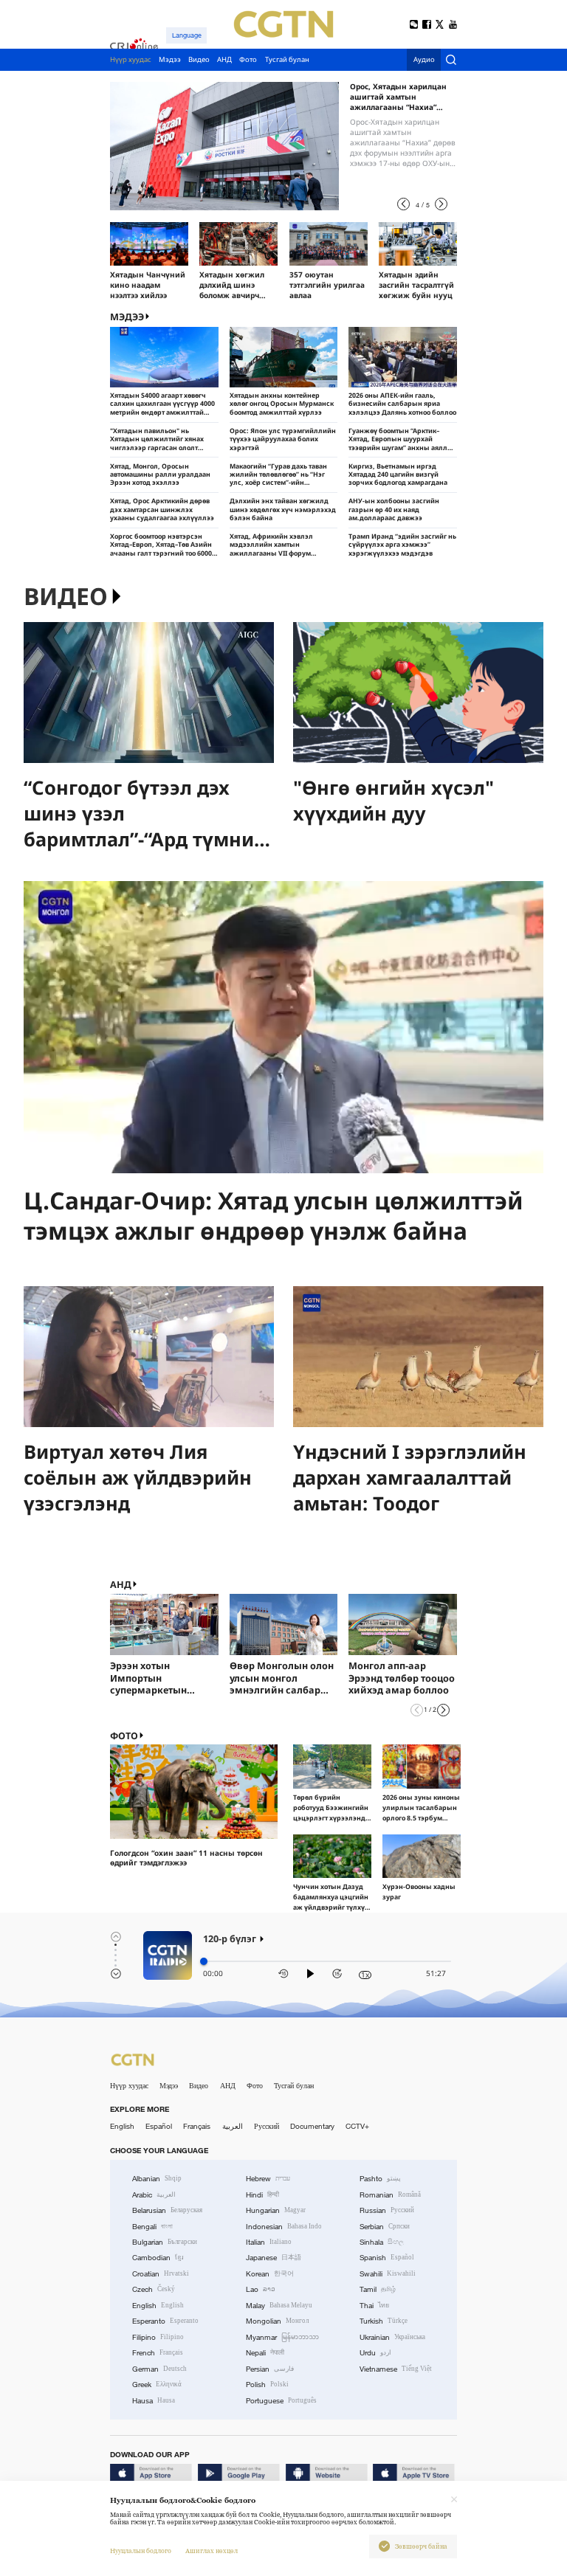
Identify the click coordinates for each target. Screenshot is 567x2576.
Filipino (158, 2337)
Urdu (375, 2353)
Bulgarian (165, 2242)
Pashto (380, 2179)
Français (197, 2126)
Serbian (385, 2227)
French (158, 2353)
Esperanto (165, 2321)
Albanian (157, 2179)
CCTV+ (357, 2126)
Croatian (161, 2274)
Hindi (262, 2195)
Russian (387, 2210)
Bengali (152, 2227)
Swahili (388, 2274)
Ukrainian (392, 2337)
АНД (121, 1585)
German (159, 2369)
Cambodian (158, 2258)
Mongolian (277, 2321)
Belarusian (167, 2210)
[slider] (204, 1961)
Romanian (390, 2195)
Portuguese (281, 2401)
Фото (124, 1736)
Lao (261, 2289)
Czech (154, 2289)
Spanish (387, 2258)
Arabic (154, 2195)
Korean (270, 2274)
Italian (269, 2242)
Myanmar (282, 2337)
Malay (279, 2306)
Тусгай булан (294, 2086)
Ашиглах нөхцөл (212, 2551)
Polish (267, 2385)
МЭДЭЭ (127, 317)
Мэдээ (169, 2086)
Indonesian (284, 2227)
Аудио (424, 60)
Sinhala (382, 2242)
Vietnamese (396, 2369)
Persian (270, 2369)
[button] (403, 204)
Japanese (274, 2258)
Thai (374, 2306)
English (122, 2126)
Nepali (265, 2353)
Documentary (312, 2126)
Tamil (378, 2289)
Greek (157, 2385)
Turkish (384, 2321)
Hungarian (276, 2210)
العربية (233, 2126)
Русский (267, 2126)
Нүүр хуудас (129, 2086)
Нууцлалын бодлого (141, 2551)
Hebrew (268, 2179)
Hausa (154, 2401)
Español (159, 2126)
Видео (66, 597)
